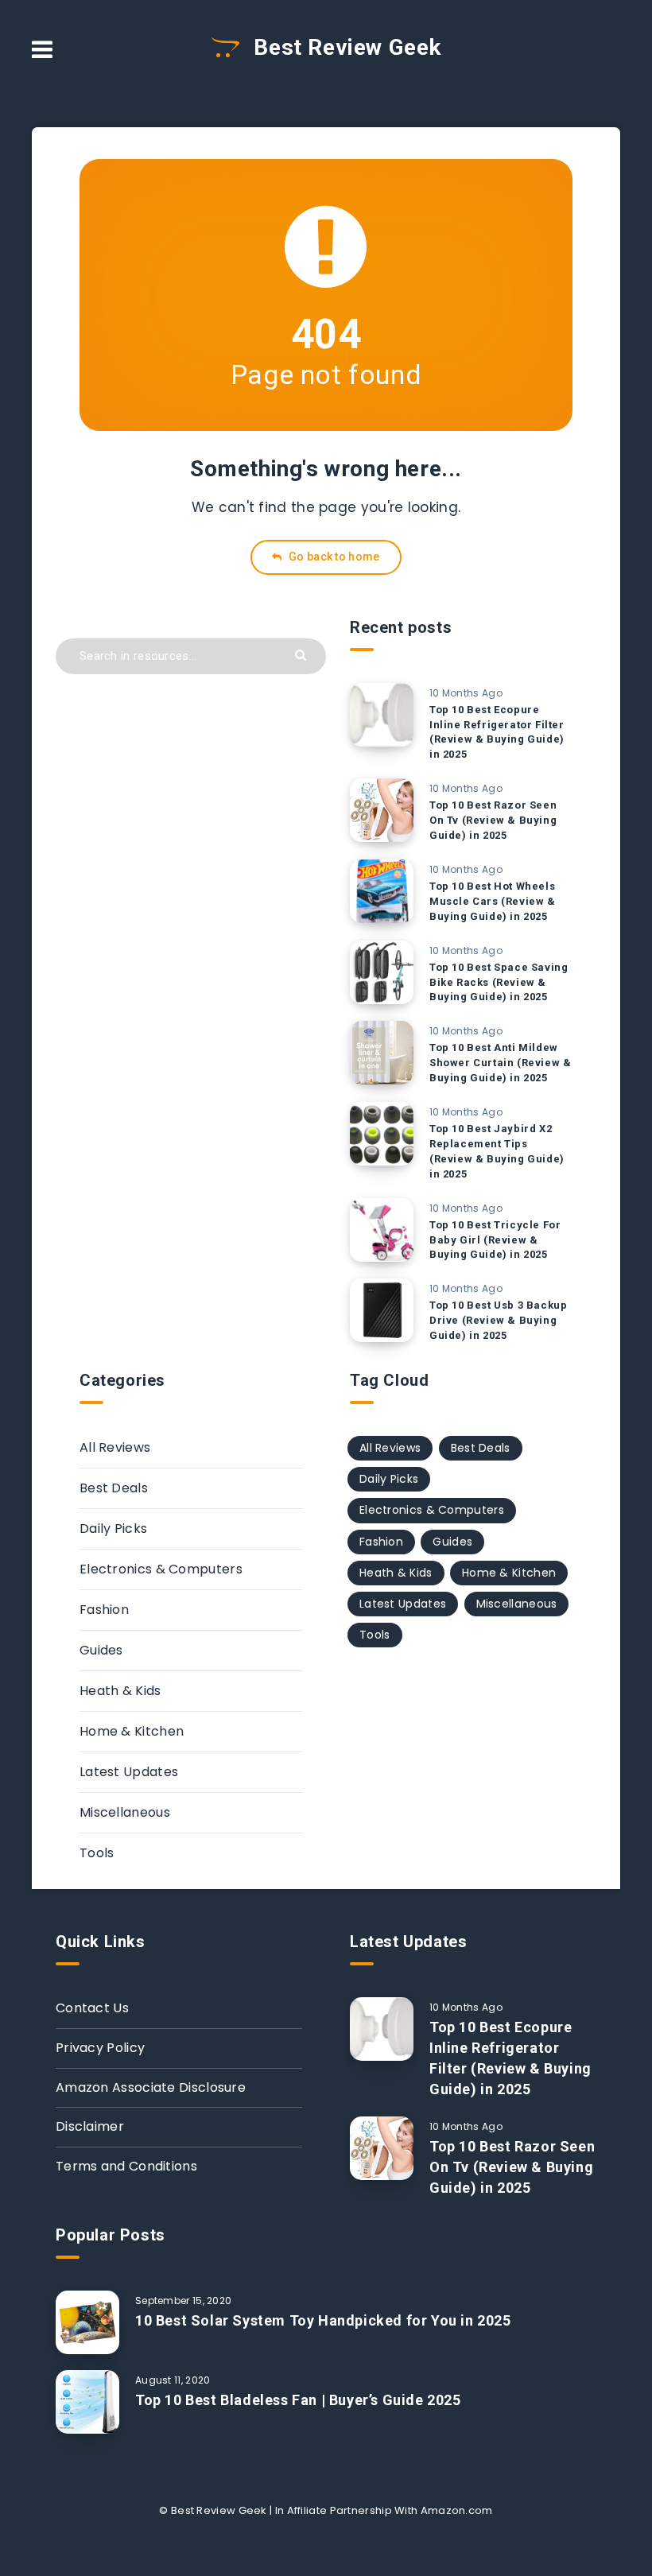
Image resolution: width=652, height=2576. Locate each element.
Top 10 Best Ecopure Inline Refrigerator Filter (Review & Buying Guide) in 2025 (497, 732)
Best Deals (114, 1488)
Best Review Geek (345, 47)
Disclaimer (90, 2126)
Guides (101, 1650)
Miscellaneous (125, 1812)
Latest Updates (129, 1772)
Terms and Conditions (126, 2166)
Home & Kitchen (132, 1731)
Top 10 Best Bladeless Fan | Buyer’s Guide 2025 (298, 2400)
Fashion (104, 1610)
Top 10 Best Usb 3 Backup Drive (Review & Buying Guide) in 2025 (498, 1320)
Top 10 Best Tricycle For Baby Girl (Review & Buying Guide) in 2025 (495, 1240)
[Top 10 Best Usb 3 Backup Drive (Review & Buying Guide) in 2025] (382, 1310)
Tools (97, 1853)
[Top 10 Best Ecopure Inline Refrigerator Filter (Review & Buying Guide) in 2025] (382, 715)
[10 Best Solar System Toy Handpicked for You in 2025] (87, 2322)
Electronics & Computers (161, 1569)
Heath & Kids (120, 1691)
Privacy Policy (100, 2048)
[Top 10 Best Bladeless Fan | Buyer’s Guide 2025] (87, 2402)
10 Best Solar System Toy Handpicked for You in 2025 (323, 2320)
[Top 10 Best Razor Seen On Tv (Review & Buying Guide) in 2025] (382, 810)
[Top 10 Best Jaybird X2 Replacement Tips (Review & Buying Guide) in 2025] (382, 1134)
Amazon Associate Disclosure (151, 2087)
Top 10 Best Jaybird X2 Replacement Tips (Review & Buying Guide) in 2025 (497, 1151)
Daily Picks (113, 1529)
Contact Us (92, 2008)
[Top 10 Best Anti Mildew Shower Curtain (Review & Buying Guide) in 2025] (382, 1053)
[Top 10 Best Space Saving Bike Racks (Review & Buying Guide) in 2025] (382, 972)
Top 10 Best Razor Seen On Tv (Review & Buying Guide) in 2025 (493, 820)
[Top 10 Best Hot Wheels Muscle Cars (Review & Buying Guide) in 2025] (382, 891)
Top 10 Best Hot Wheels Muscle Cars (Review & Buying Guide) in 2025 (493, 901)
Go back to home (333, 557)
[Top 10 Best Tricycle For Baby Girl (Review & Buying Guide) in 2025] (382, 1230)
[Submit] (303, 654)
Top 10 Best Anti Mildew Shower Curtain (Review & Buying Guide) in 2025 (500, 1063)
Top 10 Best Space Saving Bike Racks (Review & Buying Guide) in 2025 (499, 982)
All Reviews (115, 1447)
